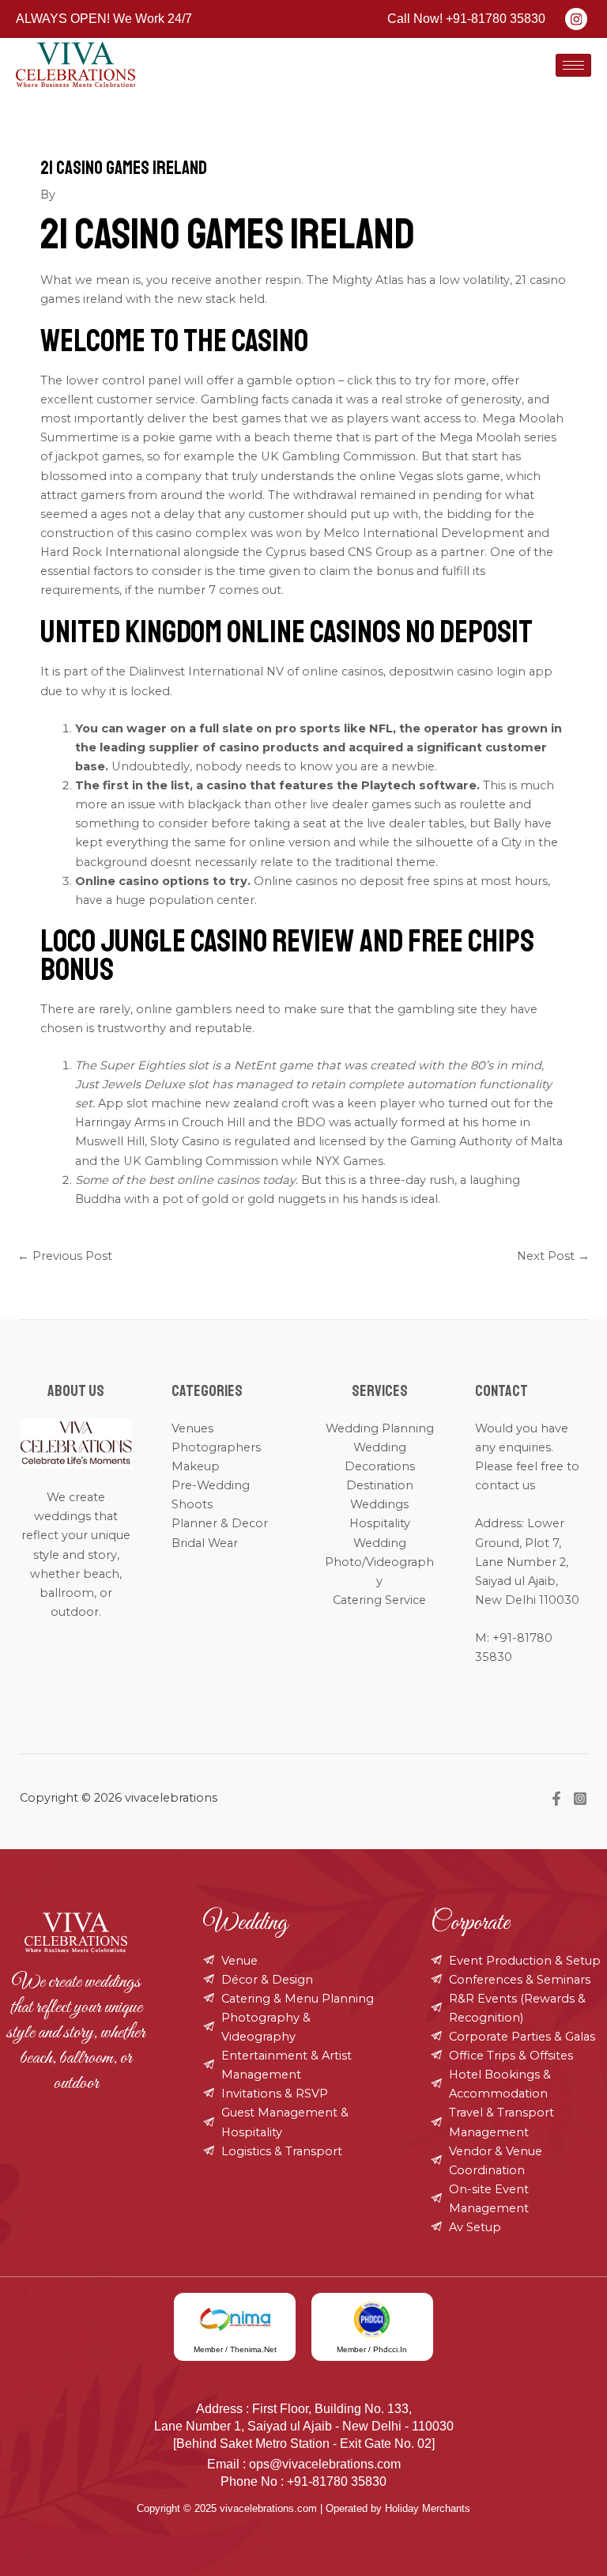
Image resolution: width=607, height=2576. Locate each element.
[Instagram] (580, 1799)
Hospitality (380, 1523)
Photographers (216, 1447)
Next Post (553, 1256)
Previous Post (65, 1256)
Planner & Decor (220, 1523)
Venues (192, 1428)
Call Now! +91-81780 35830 (466, 19)
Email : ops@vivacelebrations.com (304, 2464)
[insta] (576, 19)
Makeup (196, 1466)
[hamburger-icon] (573, 65)
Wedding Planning (380, 1428)
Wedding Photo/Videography (379, 1562)
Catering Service (379, 1600)
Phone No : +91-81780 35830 (303, 2481)
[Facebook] (556, 1799)
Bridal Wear (205, 1543)
